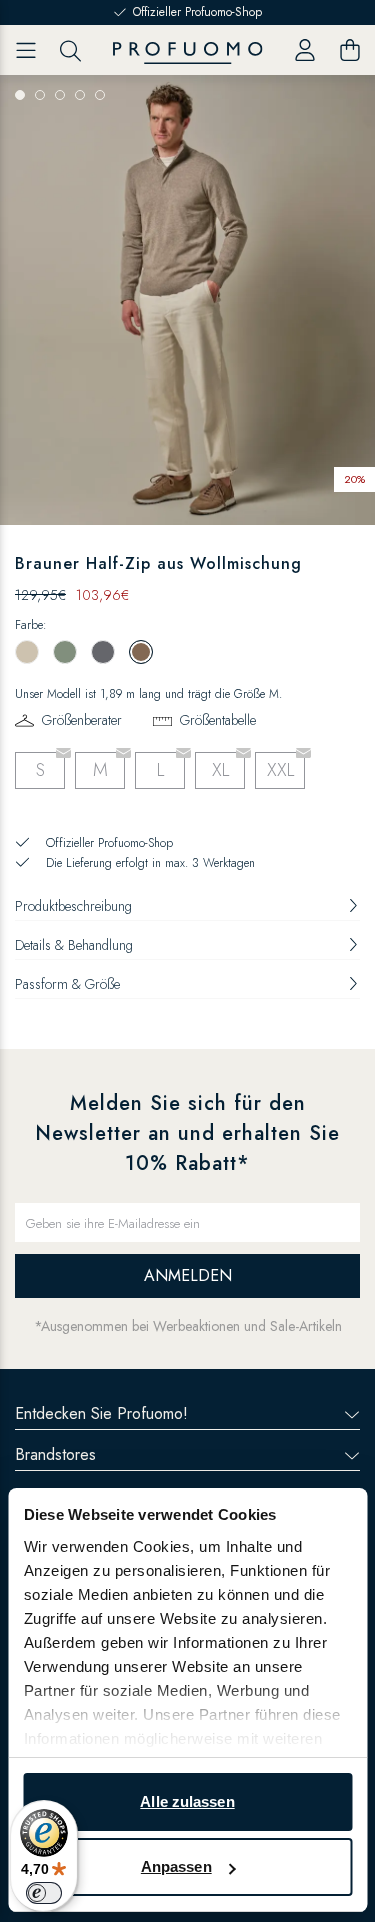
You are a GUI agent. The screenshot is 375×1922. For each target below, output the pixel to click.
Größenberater (82, 720)
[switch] (44, 1893)
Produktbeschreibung (73, 906)
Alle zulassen (187, 1801)
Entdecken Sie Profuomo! (101, 1413)
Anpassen (176, 1866)
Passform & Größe (67, 984)
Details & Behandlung (74, 945)
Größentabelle (218, 720)
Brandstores (55, 1454)
